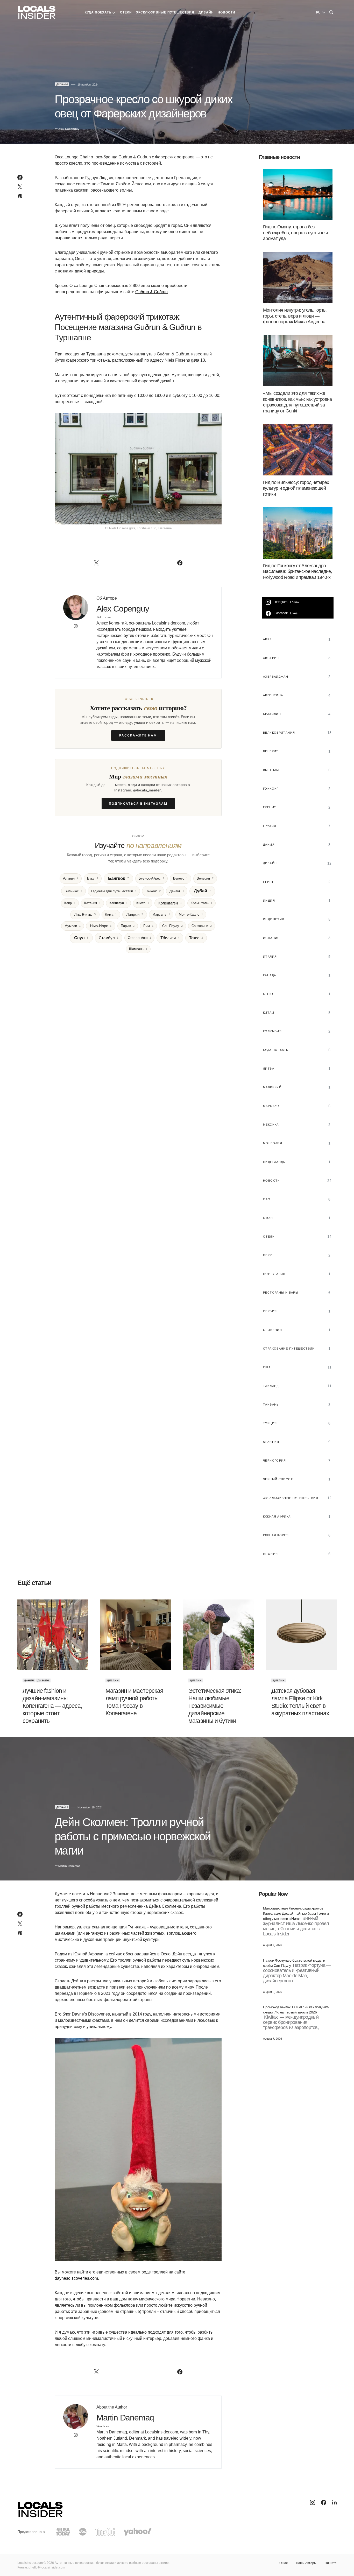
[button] (331, 12)
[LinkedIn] (334, 2502)
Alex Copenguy (123, 609)
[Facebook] (324, 2502)
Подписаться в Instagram (138, 803)
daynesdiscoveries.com (76, 2278)
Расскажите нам (138, 735)
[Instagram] (313, 2502)
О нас (284, 2563)
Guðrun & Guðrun (151, 292)
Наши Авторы (306, 2563)
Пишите (331, 2563)
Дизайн (62, 84)
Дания (29, 1680)
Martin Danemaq (125, 2418)
